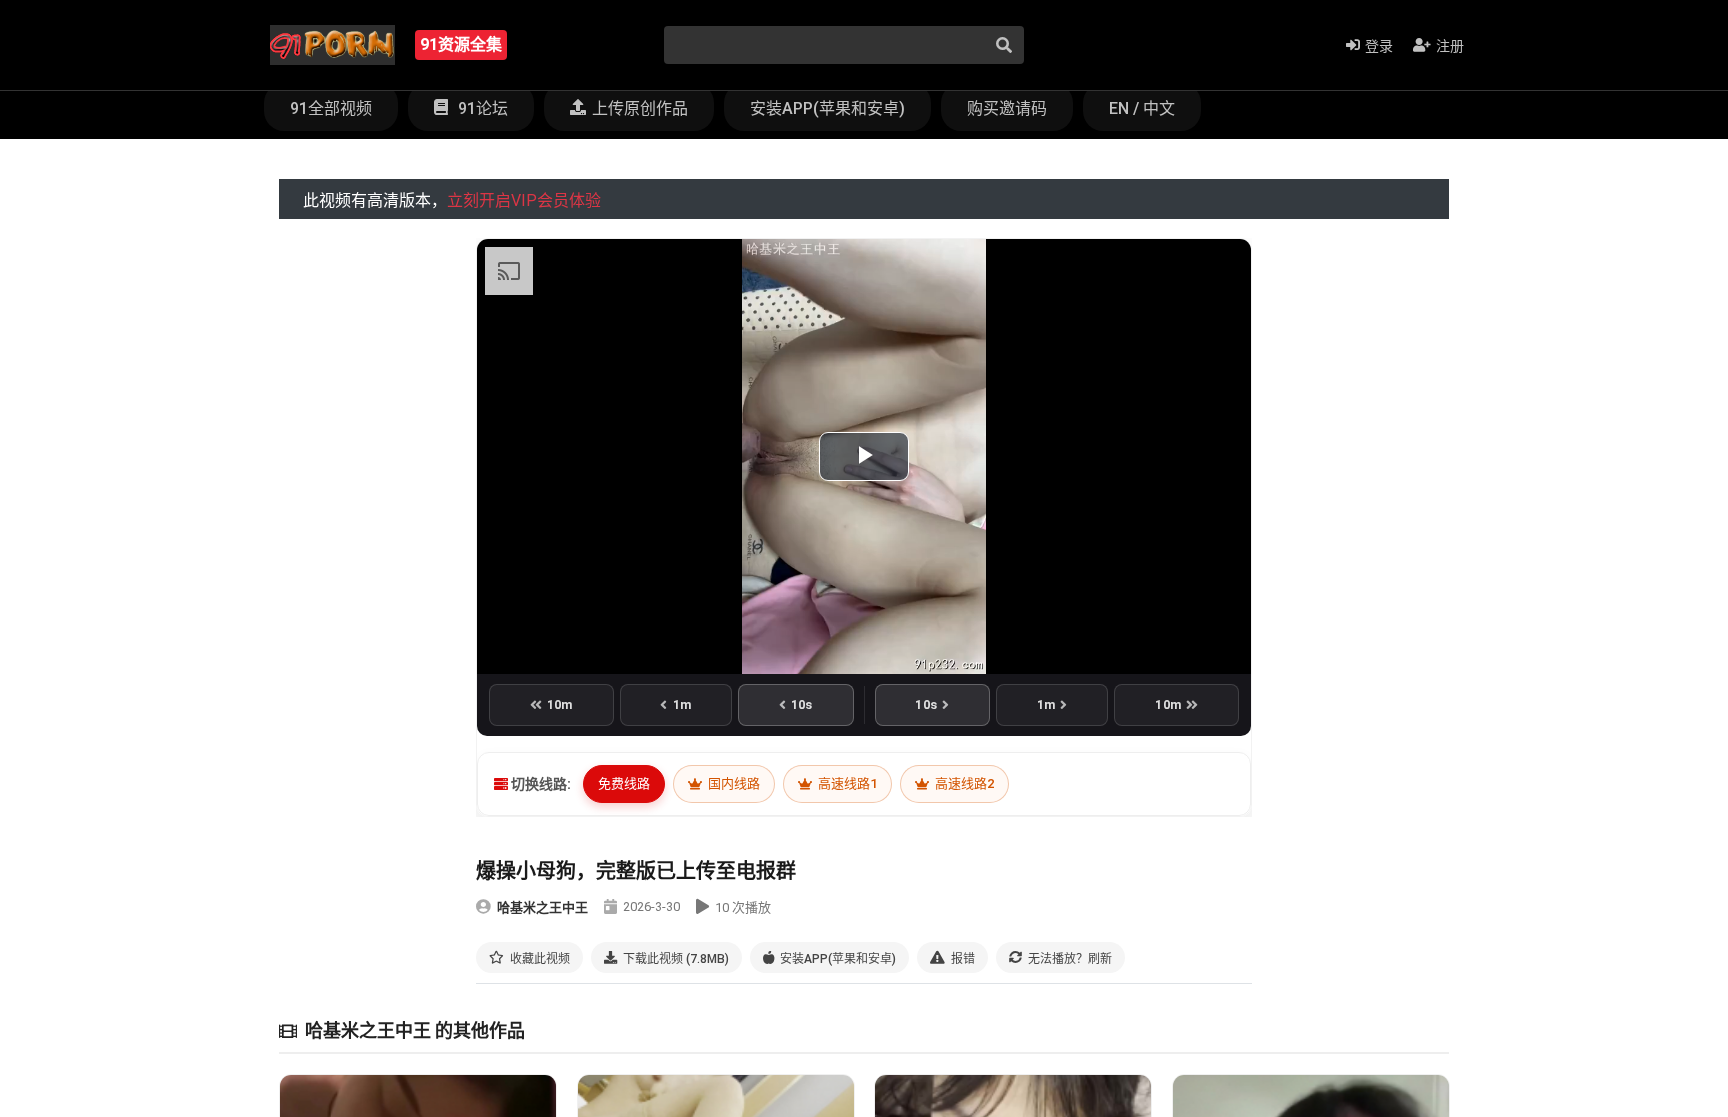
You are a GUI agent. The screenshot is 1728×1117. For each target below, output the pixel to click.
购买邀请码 (1007, 108)
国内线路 (732, 783)
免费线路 (624, 783)
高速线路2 (963, 783)
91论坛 (481, 108)
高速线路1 (846, 783)
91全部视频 (331, 108)
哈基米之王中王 (542, 907)
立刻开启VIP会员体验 (524, 200)
